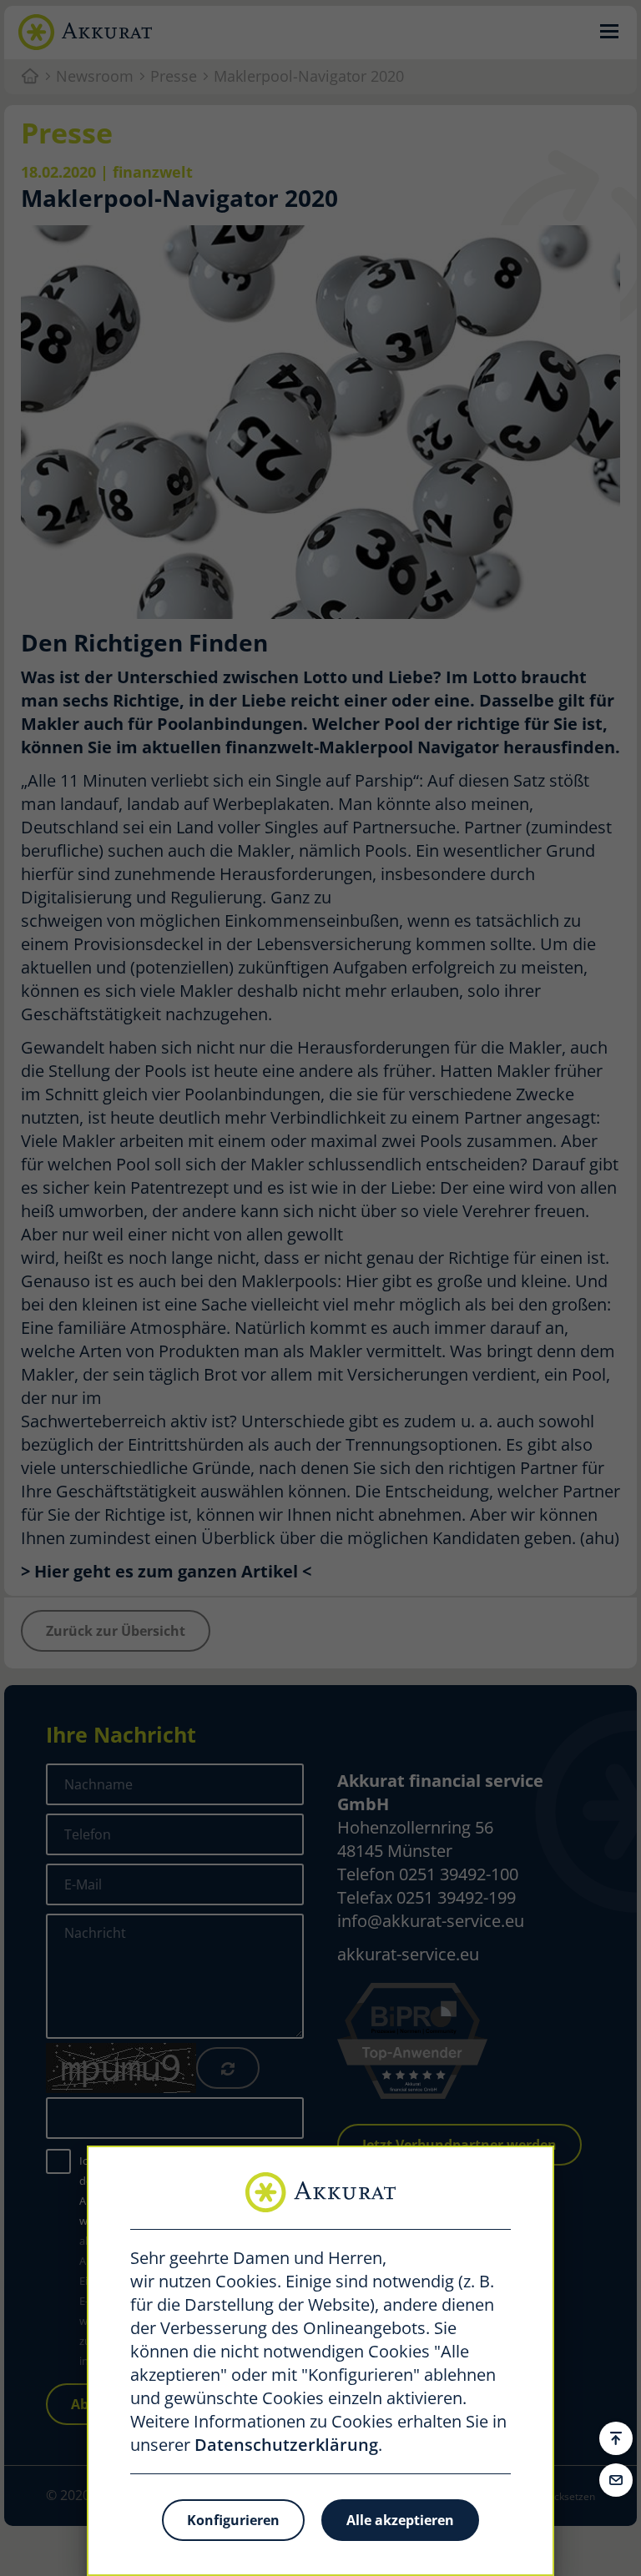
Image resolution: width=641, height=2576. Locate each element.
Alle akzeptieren (400, 2520)
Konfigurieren (233, 2520)
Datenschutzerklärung (286, 2445)
